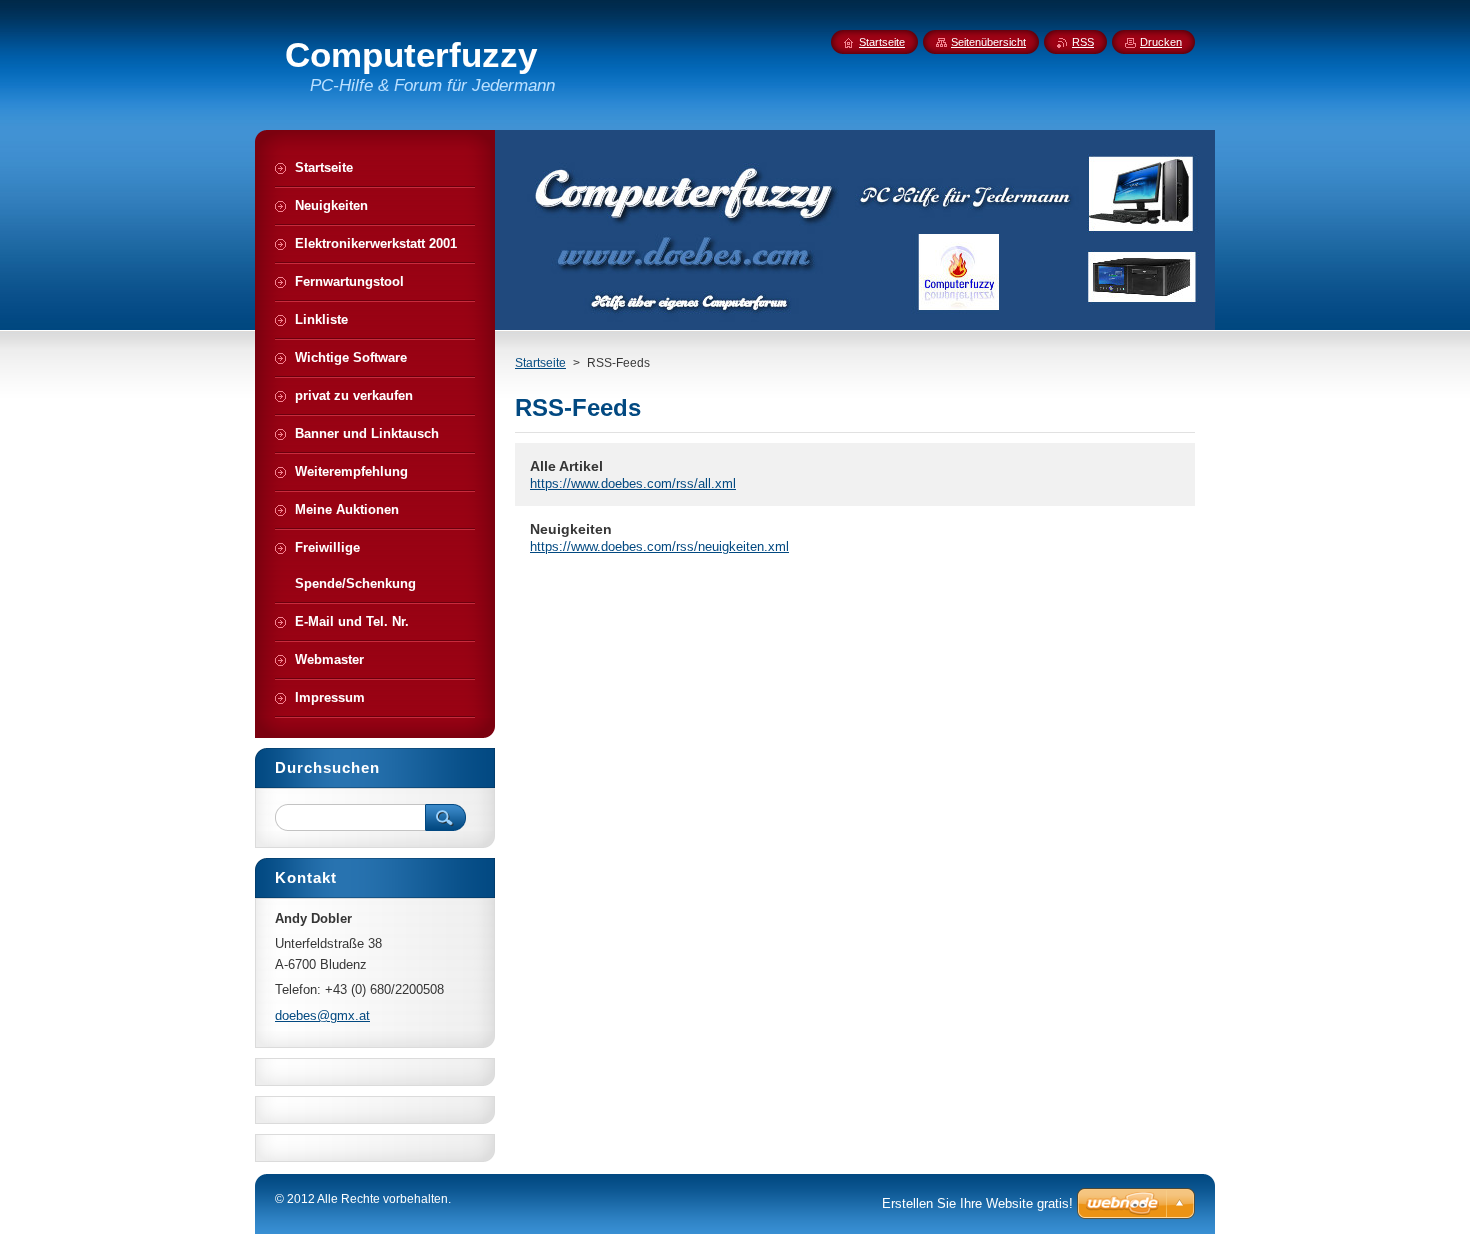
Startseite (540, 363)
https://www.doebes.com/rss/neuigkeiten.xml (659, 546)
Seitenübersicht (988, 42)
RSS (1083, 42)
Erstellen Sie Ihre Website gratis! (977, 1203)
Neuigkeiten (571, 529)
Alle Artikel (566, 466)
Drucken (1161, 42)
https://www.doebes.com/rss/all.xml (633, 483)
